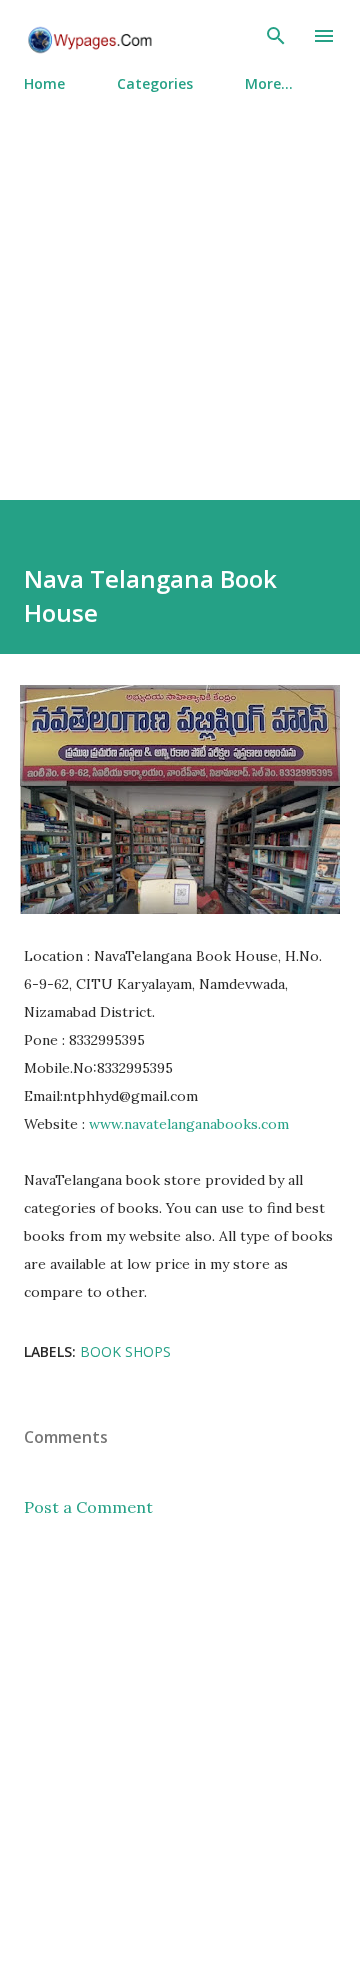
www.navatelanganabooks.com (189, 1124)
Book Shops (125, 1351)
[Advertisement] (180, 288)
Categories (155, 83)
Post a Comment (88, 1507)
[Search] (276, 36)
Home (44, 83)
